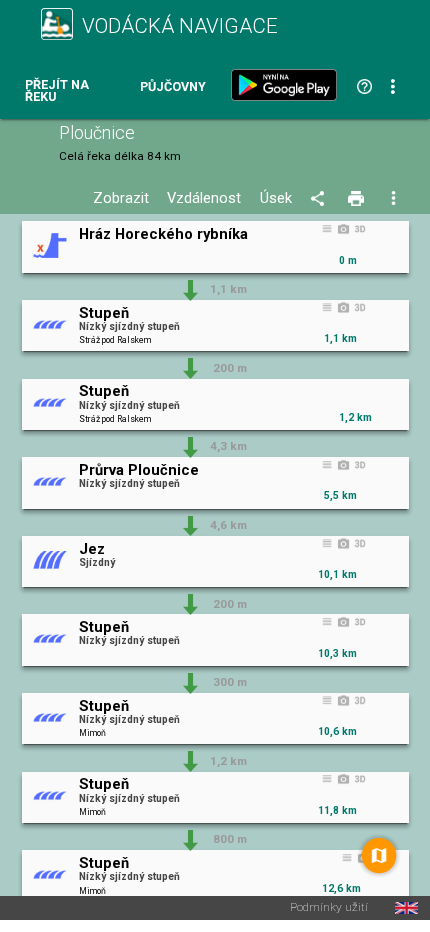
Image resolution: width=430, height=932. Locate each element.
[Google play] (288, 85)
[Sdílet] (320, 199)
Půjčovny (173, 87)
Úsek (276, 198)
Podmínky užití (329, 908)
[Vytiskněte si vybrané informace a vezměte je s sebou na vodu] (357, 199)
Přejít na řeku (57, 91)
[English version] (406, 908)
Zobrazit (121, 198)
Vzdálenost (204, 198)
